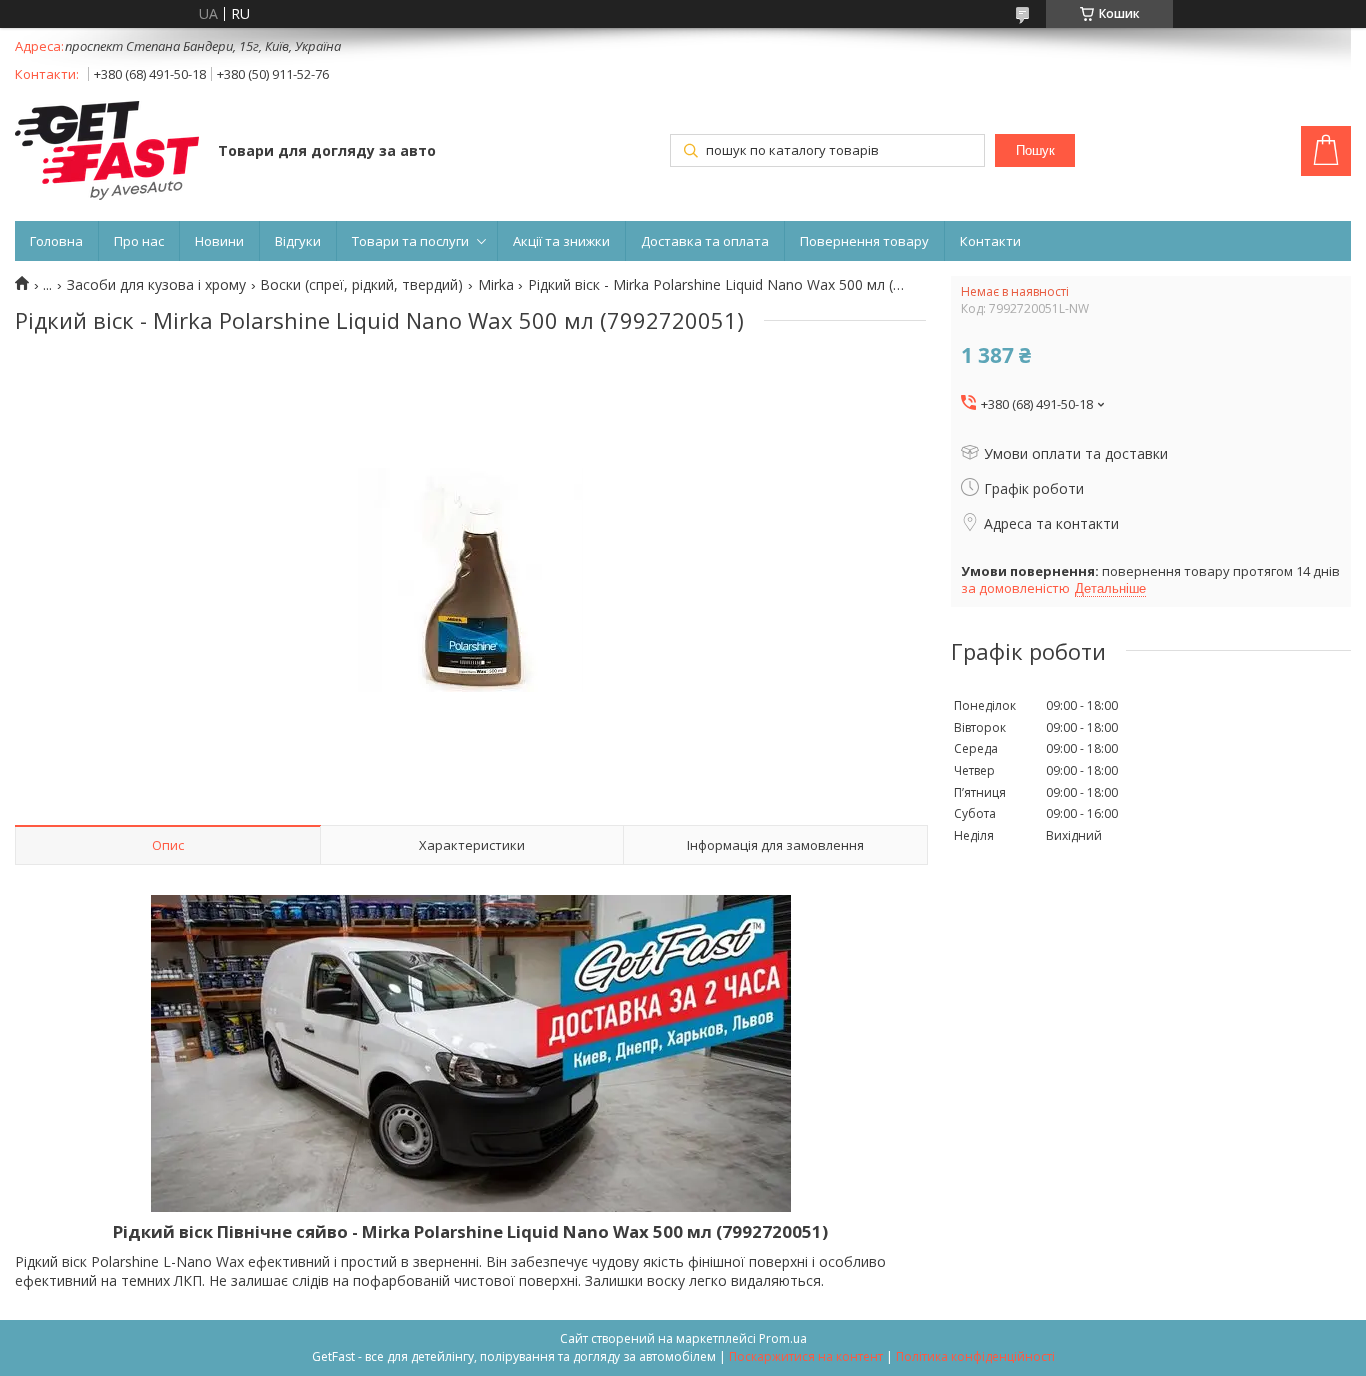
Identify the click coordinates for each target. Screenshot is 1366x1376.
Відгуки (298, 241)
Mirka (496, 285)
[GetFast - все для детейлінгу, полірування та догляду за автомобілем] (107, 152)
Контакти (990, 241)
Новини (219, 241)
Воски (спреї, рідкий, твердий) (361, 285)
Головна (56, 241)
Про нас (139, 241)
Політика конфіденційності (975, 1356)
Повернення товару (864, 241)
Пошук (1035, 150)
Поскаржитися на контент (806, 1356)
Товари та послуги (410, 241)
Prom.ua (783, 1338)
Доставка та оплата (705, 241)
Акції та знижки (561, 241)
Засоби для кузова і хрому (156, 285)
